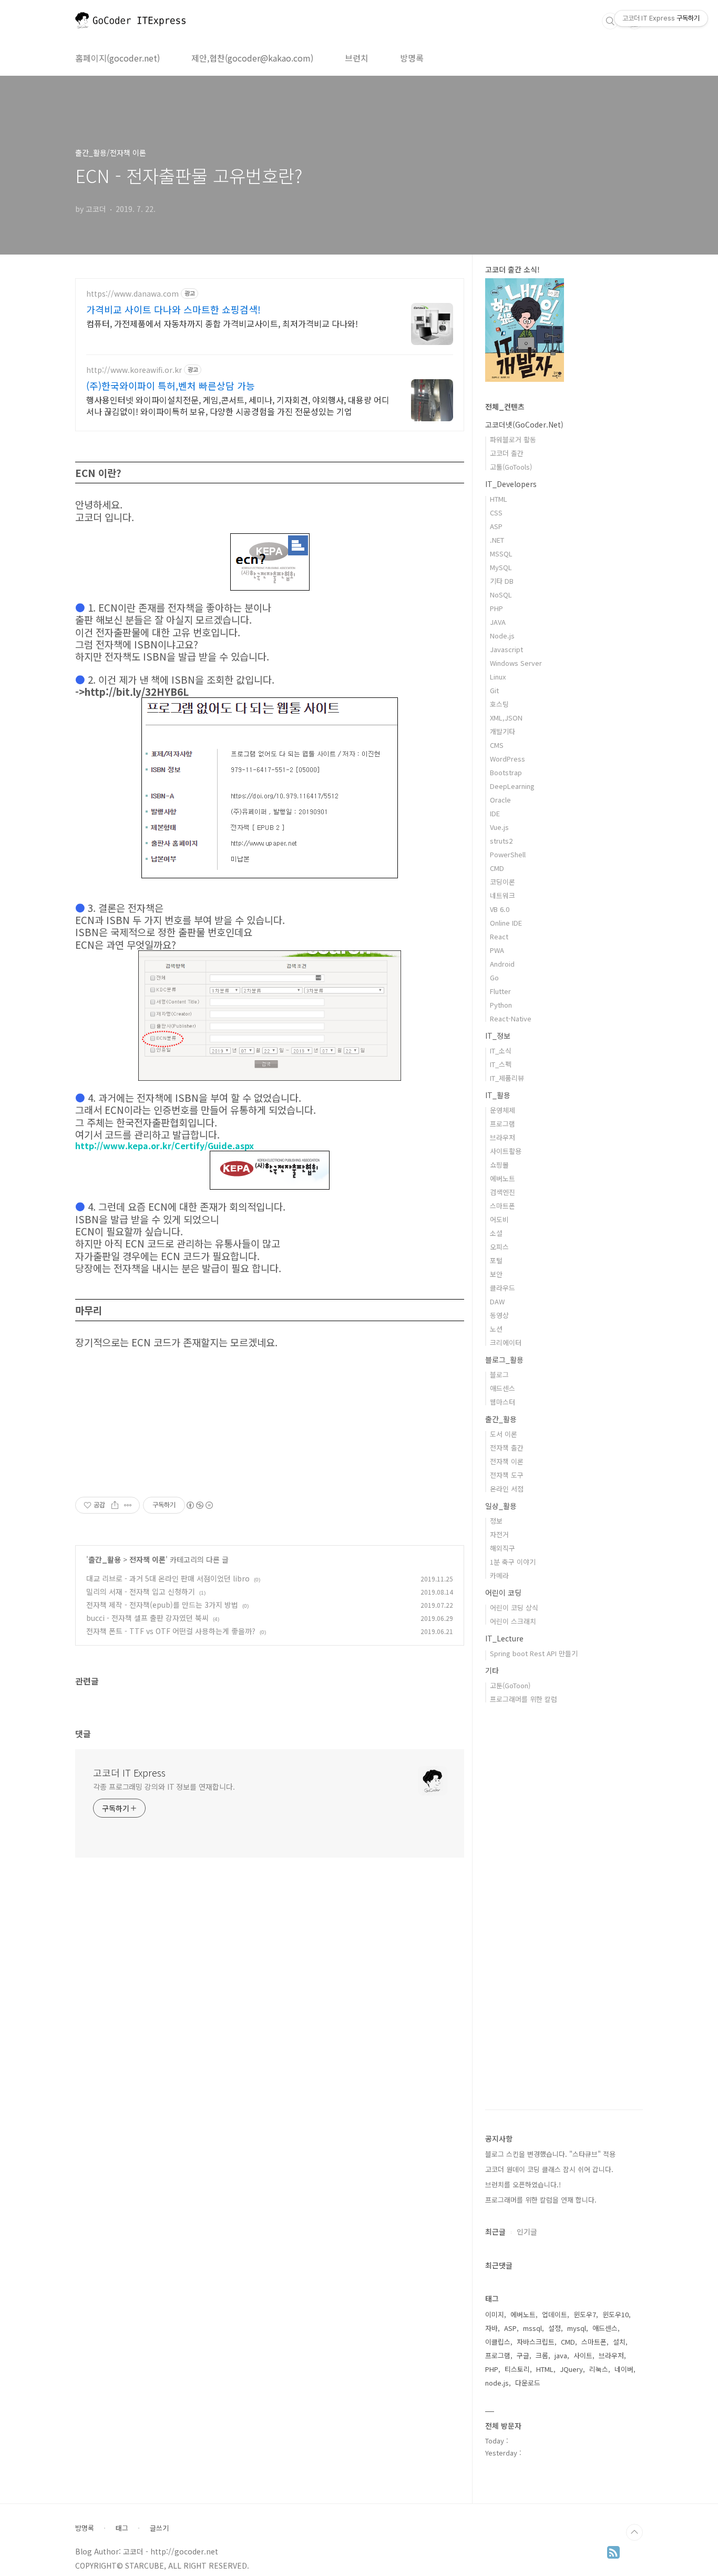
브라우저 (502, 1137)
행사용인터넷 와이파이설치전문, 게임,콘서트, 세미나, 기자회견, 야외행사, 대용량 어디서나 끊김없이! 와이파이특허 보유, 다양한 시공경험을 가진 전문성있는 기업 (238, 405)
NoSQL (501, 595)
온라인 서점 (507, 1489)
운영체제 (502, 1110)
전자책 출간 (507, 1448)
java (561, 2355)
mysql (577, 2328)
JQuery (571, 2369)
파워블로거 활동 (513, 439)
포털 (496, 1260)
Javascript (506, 649)
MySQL (501, 567)
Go (494, 977)
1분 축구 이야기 (513, 1562)
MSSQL (501, 554)
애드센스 (502, 1388)
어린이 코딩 (503, 1593)
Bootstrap (506, 772)
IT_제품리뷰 (507, 1078)
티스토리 (517, 2369)
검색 (610, 21)
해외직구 (502, 1548)
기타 (492, 1670)
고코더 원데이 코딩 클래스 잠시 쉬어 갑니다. (549, 2169)
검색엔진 (502, 1192)
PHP (496, 608)
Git (494, 690)
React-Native (511, 1018)
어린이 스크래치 (513, 1621)
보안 (496, 1274)
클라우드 (502, 1288)
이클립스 (498, 2342)
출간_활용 (105, 1559)
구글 (523, 2355)
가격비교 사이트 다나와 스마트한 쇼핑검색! (173, 309)
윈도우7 (585, 2314)
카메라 (499, 1575)
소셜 (496, 1233)
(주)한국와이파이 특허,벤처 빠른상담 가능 (171, 386)
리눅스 (599, 2369)
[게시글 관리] (128, 1505)
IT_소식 (501, 1051)
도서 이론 (504, 1434)
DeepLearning (512, 786)
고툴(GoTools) (511, 467)
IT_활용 (498, 1095)
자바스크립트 (536, 2342)
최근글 (495, 2232)
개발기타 (502, 731)
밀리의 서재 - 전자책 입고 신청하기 (141, 1591)
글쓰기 (159, 2528)
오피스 (499, 1247)
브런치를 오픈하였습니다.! (523, 2184)
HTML (499, 499)
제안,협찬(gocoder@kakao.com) (252, 58)
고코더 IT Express (129, 1772)
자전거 (499, 1534)
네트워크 (502, 895)
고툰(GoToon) (510, 1685)
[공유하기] (115, 1505)
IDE (495, 813)
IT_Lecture (504, 1638)
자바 (491, 2328)
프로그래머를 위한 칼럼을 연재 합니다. (541, 2200)
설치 (619, 2342)
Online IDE (506, 923)
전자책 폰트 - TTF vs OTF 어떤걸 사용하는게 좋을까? (171, 1631)
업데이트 (555, 2314)
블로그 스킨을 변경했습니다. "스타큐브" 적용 (550, 2154)
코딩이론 (502, 882)
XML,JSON (506, 718)
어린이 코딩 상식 (514, 1608)
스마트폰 (502, 1206)
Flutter (500, 991)
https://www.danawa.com (132, 294)
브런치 (357, 58)
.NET (497, 540)
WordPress (507, 759)
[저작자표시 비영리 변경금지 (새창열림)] (199, 1505)
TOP (634, 2532)
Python (501, 1005)
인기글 (527, 2232)
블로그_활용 (504, 1360)
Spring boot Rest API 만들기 (534, 1653)
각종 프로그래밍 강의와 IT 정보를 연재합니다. (164, 1787)
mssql (532, 2328)
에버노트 (502, 1178)
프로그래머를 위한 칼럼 (524, 1699)
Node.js (502, 636)
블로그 (499, 1375)
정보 (496, 1521)
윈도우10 (616, 2314)
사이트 (583, 2355)
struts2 (501, 841)
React (499, 936)
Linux (498, 677)
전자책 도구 (507, 1475)
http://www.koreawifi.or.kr (134, 370)
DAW (497, 1301)
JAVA (498, 622)
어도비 (499, 1219)
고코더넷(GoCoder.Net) (524, 424)
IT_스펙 (501, 1064)
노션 (496, 1329)
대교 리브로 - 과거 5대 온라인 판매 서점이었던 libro (168, 1578)
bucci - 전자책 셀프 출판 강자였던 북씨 (147, 1618)
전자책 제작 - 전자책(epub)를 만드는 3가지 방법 (162, 1605)
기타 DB (502, 581)
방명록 (412, 58)
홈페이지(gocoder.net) (117, 58)
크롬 (542, 2355)
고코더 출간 (507, 453)
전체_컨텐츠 (505, 407)
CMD (497, 868)
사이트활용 (506, 1151)
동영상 (499, 1315)
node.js (497, 2383)
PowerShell (508, 854)
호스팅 (499, 704)
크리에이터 (506, 1342)
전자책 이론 (147, 1559)
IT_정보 (498, 1036)
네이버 (624, 2369)
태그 (122, 2528)
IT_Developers (511, 484)
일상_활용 (501, 1506)
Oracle (500, 800)
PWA (497, 950)
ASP (496, 526)
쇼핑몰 (499, 1165)
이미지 (495, 2314)
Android (502, 964)
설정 (555, 2328)
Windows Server (516, 663)
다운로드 (528, 2383)
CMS (497, 745)
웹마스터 (502, 1402)
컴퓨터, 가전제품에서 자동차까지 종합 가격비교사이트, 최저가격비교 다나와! (222, 323)
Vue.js (499, 827)
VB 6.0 (500, 909)
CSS (496, 513)
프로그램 (502, 1124)
